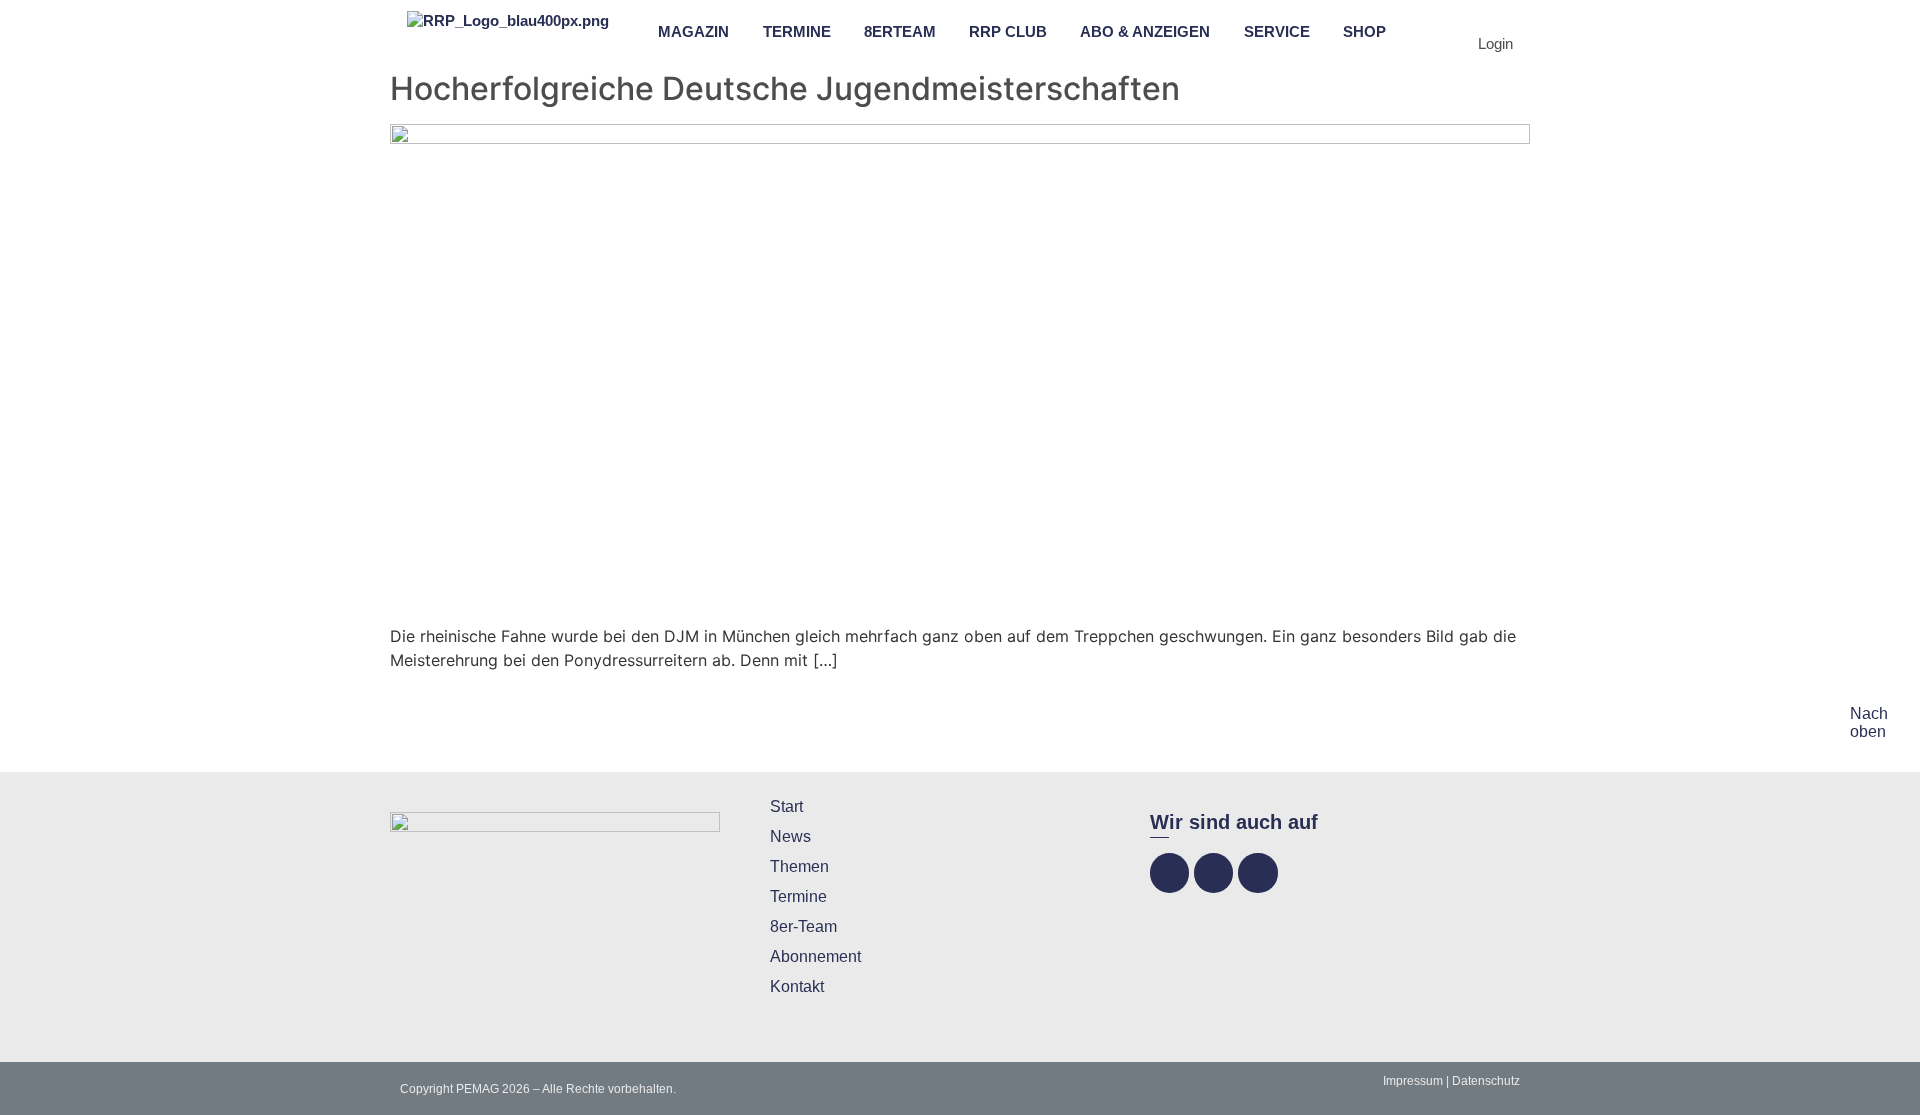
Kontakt (797, 986)
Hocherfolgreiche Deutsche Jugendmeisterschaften (785, 88)
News (790, 836)
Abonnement (815, 956)
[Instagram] (1213, 872)
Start (786, 806)
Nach (1869, 713)
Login (1495, 43)
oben (1868, 731)
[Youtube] (1257, 872)
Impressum (1413, 1081)
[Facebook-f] (1169, 872)
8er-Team (803, 926)
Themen (799, 866)
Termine (798, 896)
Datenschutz (1486, 1081)
